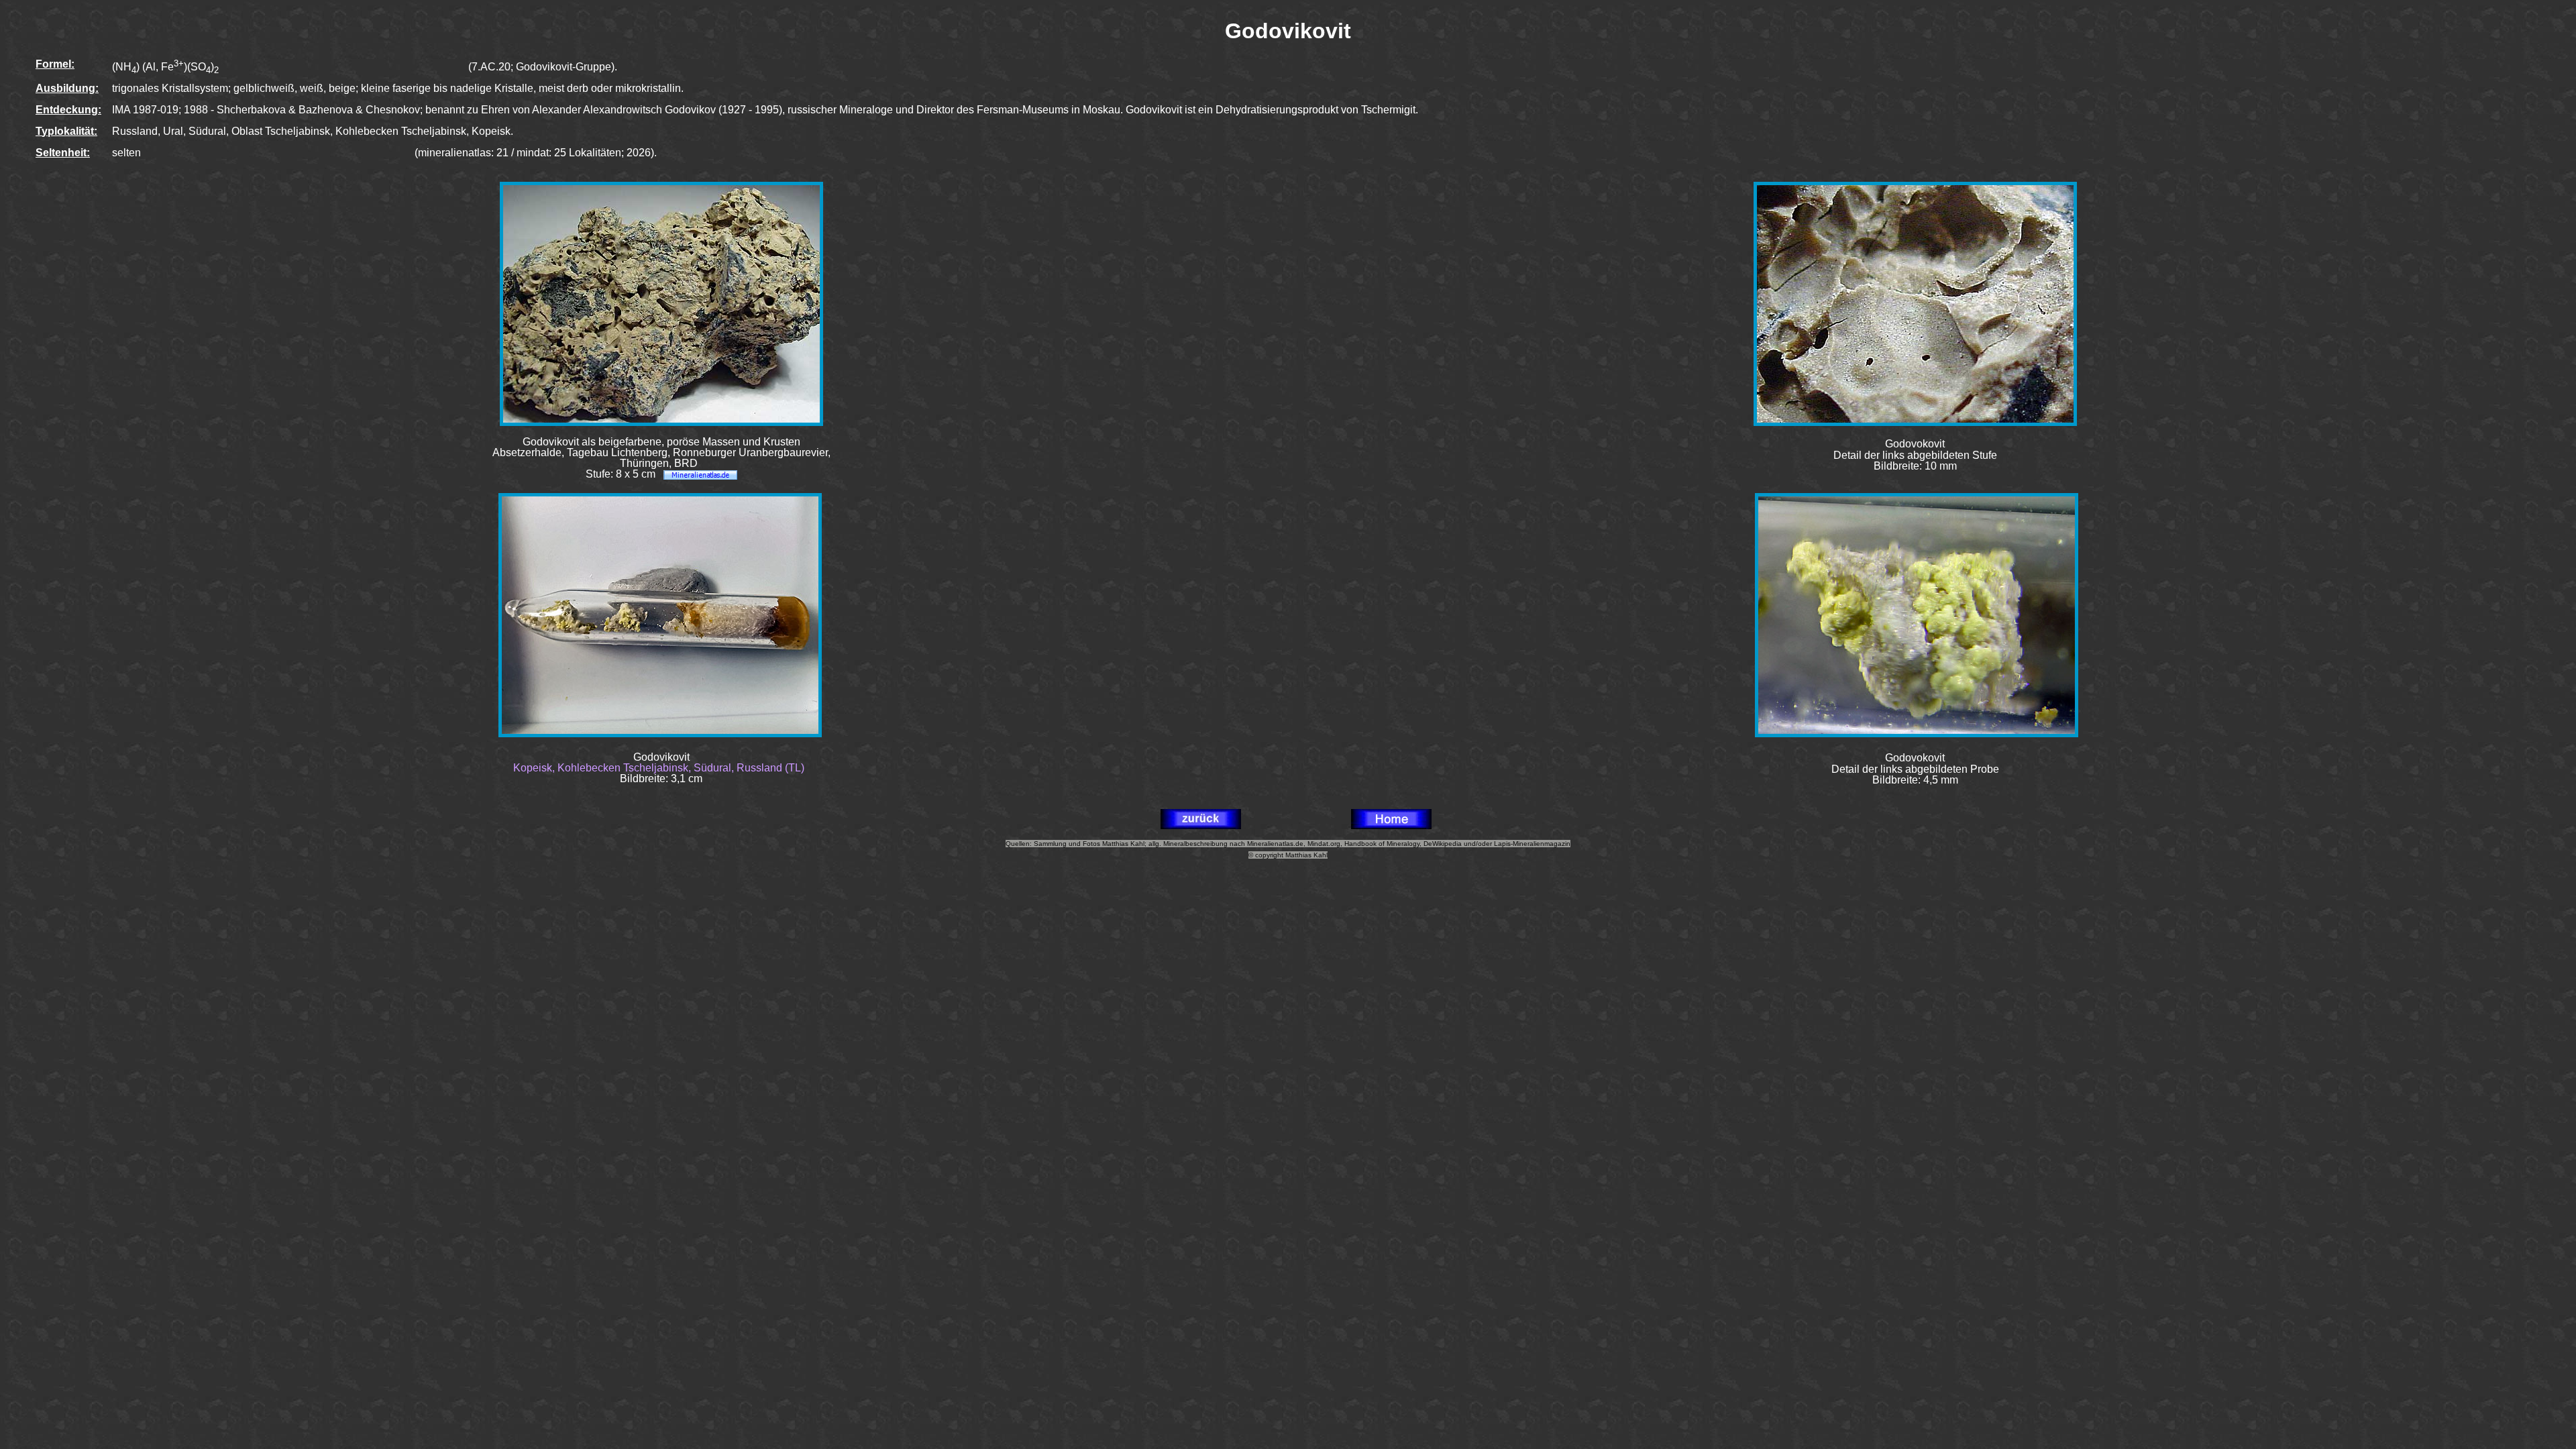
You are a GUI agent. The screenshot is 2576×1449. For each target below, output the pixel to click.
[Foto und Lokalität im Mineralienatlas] (700, 474)
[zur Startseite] (1391, 825)
